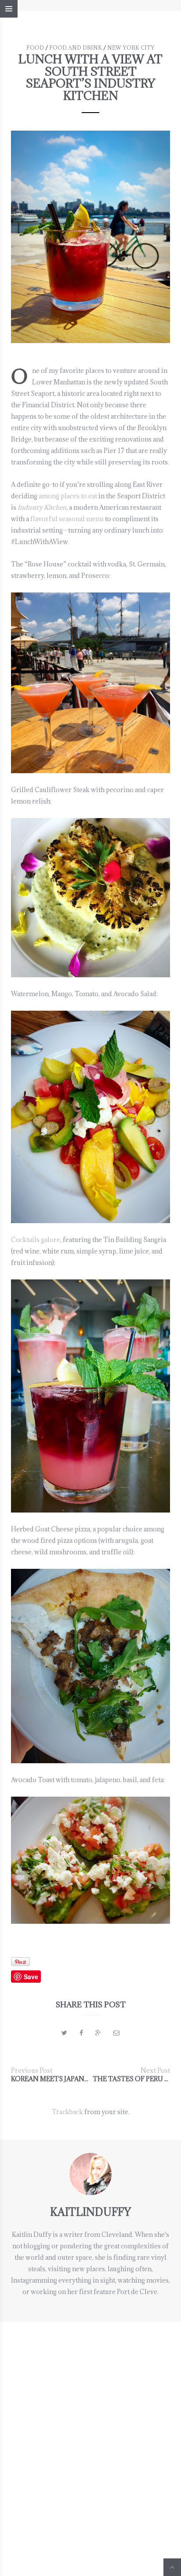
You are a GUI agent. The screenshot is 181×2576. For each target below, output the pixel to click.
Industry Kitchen (42, 507)
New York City (131, 48)
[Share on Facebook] (81, 2033)
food (35, 48)
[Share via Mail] (116, 2033)
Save (31, 1977)
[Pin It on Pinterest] (20, 1962)
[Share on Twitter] (64, 2033)
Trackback (67, 2112)
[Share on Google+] (98, 2033)
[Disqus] (90, 2432)
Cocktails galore (36, 1240)
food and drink (76, 48)
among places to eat (68, 496)
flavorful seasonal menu (67, 519)
